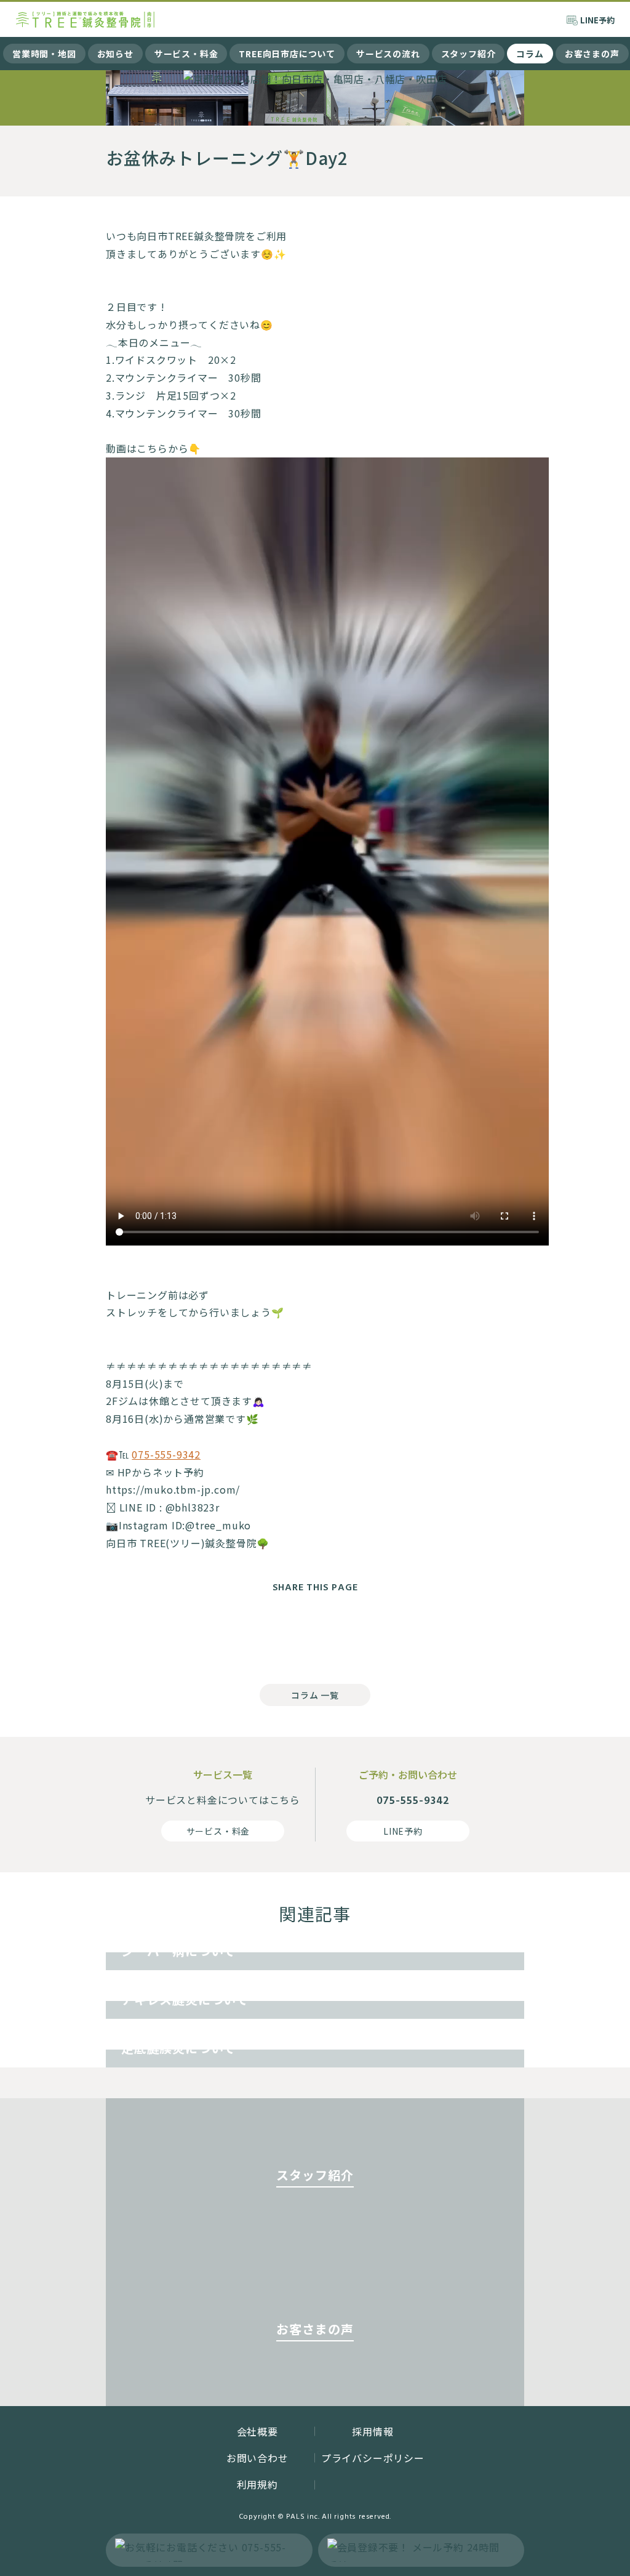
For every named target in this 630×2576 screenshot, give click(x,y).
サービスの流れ (388, 54)
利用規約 (257, 2484)
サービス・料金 (186, 54)
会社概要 (257, 2431)
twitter (315, 1635)
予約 (597, 20)
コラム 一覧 (315, 1695)
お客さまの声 (592, 54)
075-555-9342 (166, 1454)
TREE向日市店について (287, 54)
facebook (266, 1635)
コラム (530, 54)
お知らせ (115, 54)
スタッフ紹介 (469, 54)
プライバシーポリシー (373, 2458)
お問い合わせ (257, 2458)
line (364, 1635)
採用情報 (373, 2431)
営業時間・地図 (44, 54)
